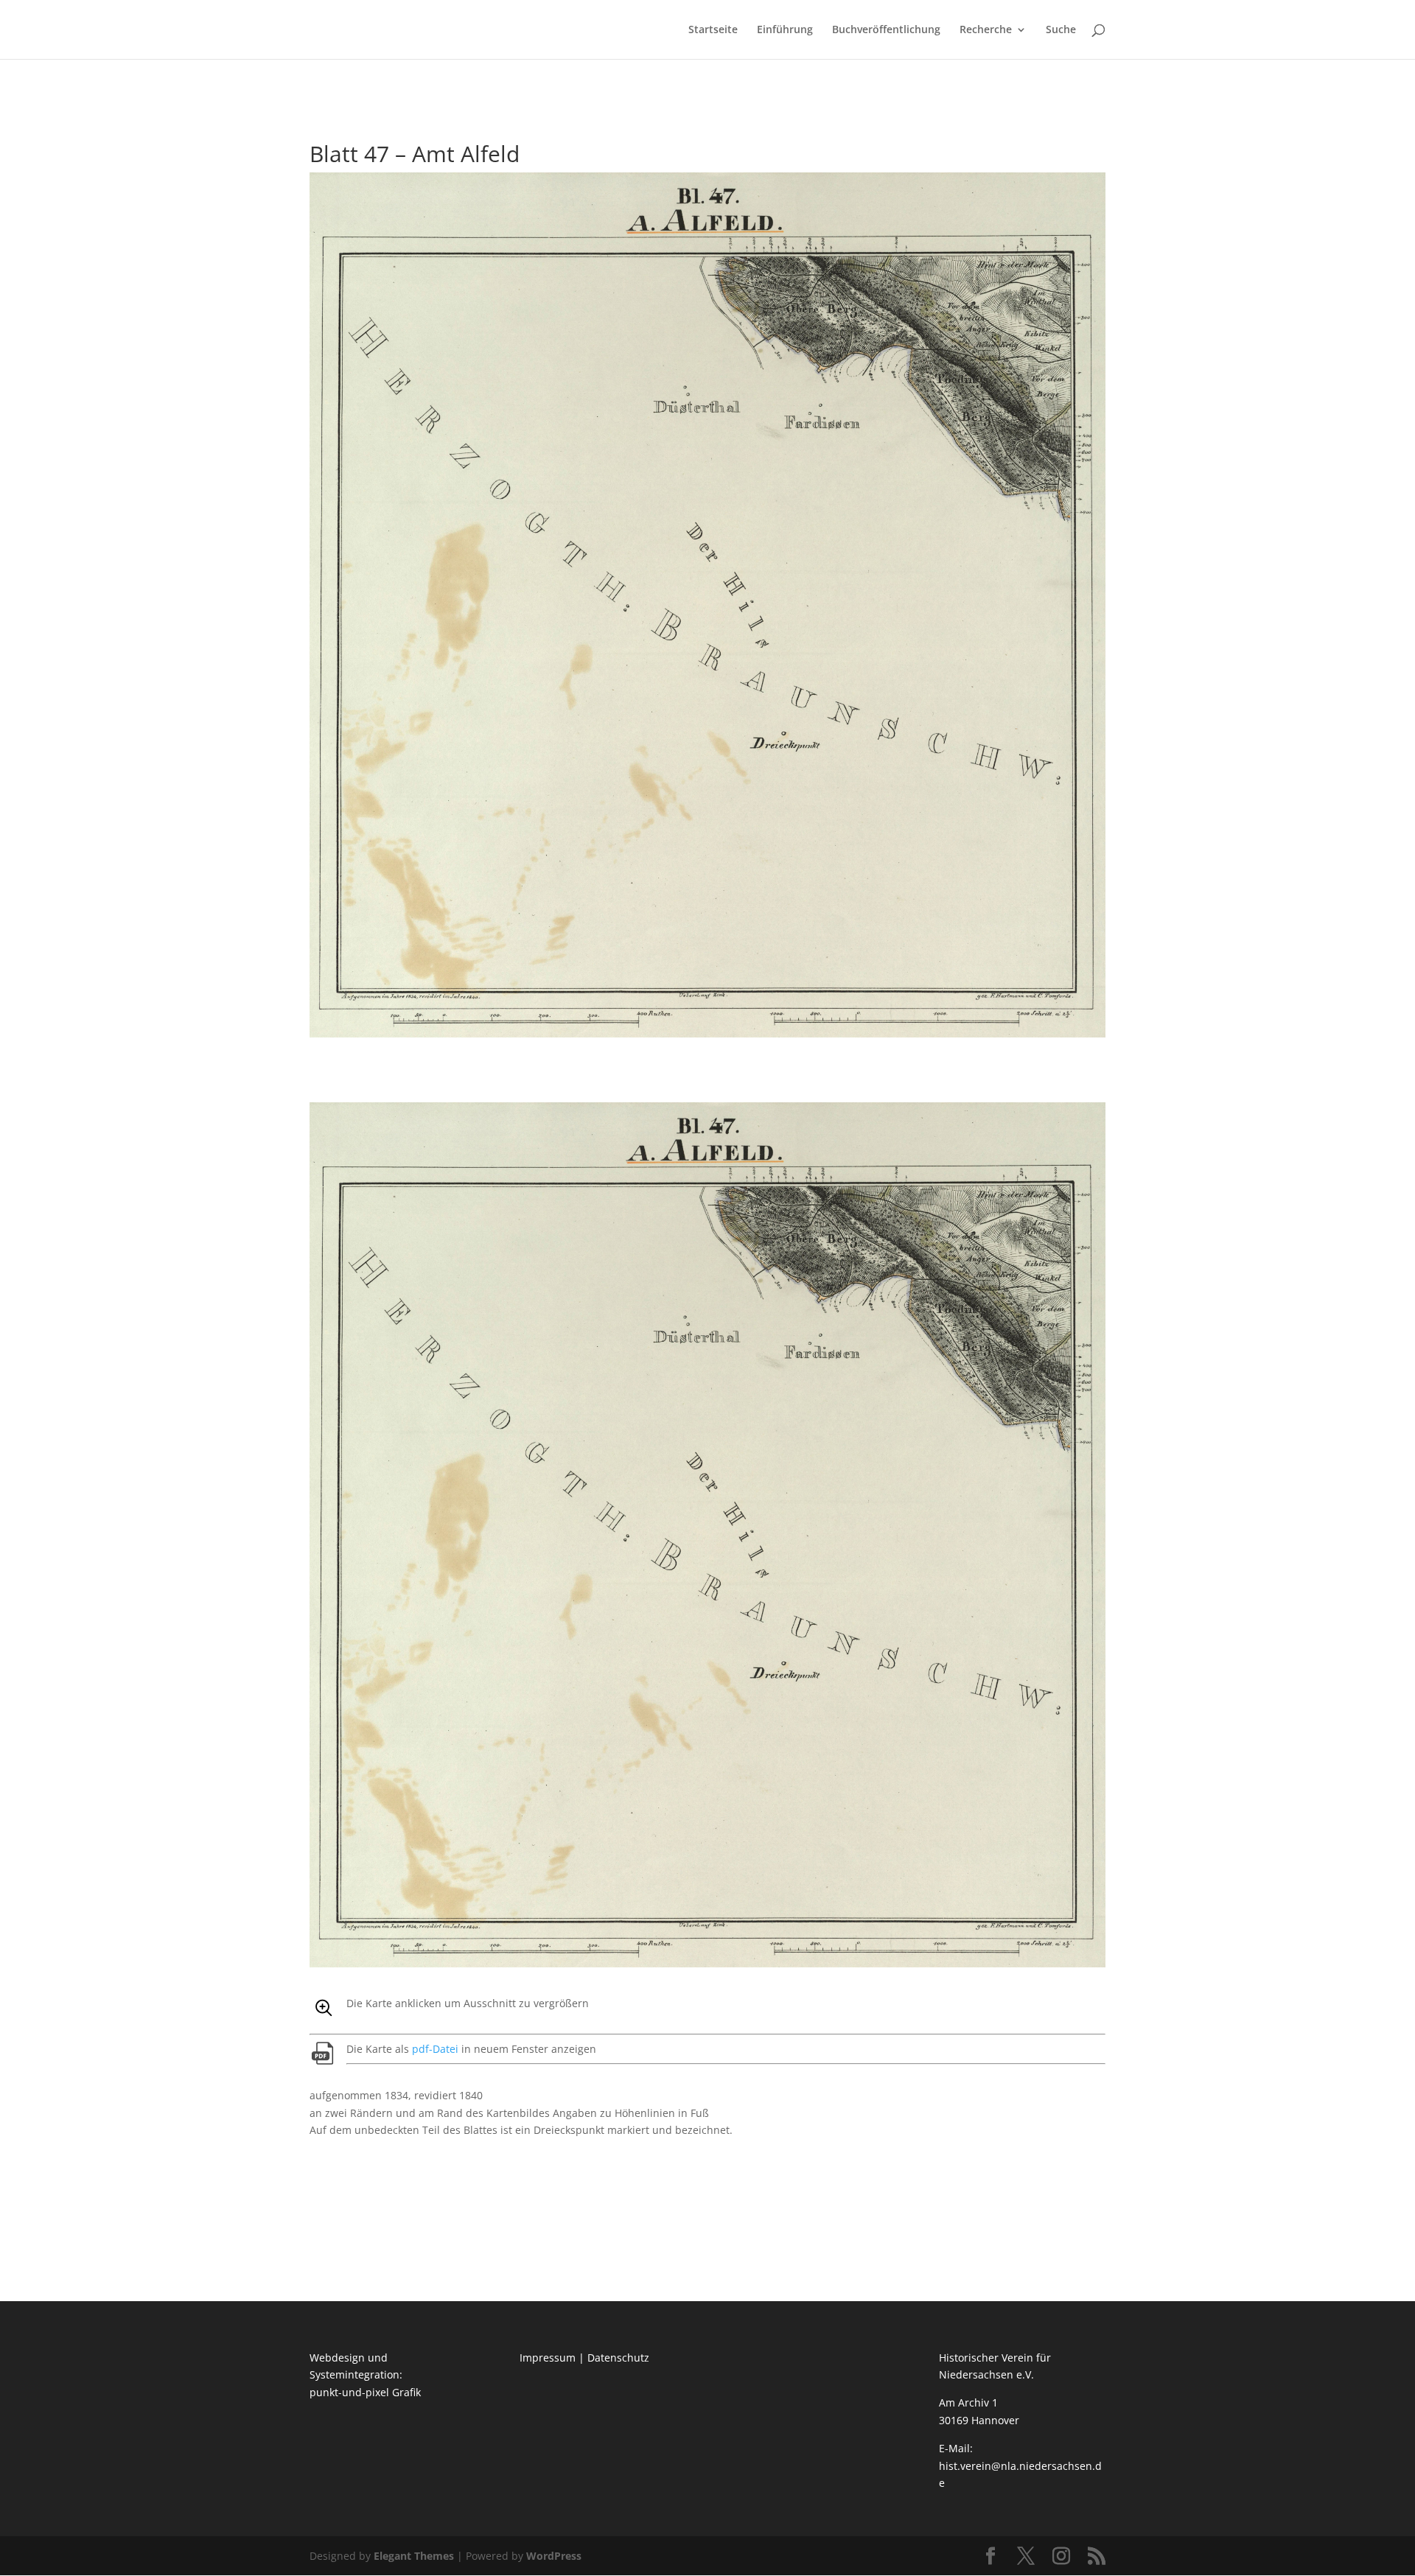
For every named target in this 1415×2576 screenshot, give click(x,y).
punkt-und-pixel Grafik (365, 2392)
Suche (1061, 30)
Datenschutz (618, 2358)
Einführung (785, 30)
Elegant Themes (414, 2556)
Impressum (548, 2358)
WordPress (554, 2556)
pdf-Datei (435, 2049)
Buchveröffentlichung (886, 30)
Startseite (713, 30)
